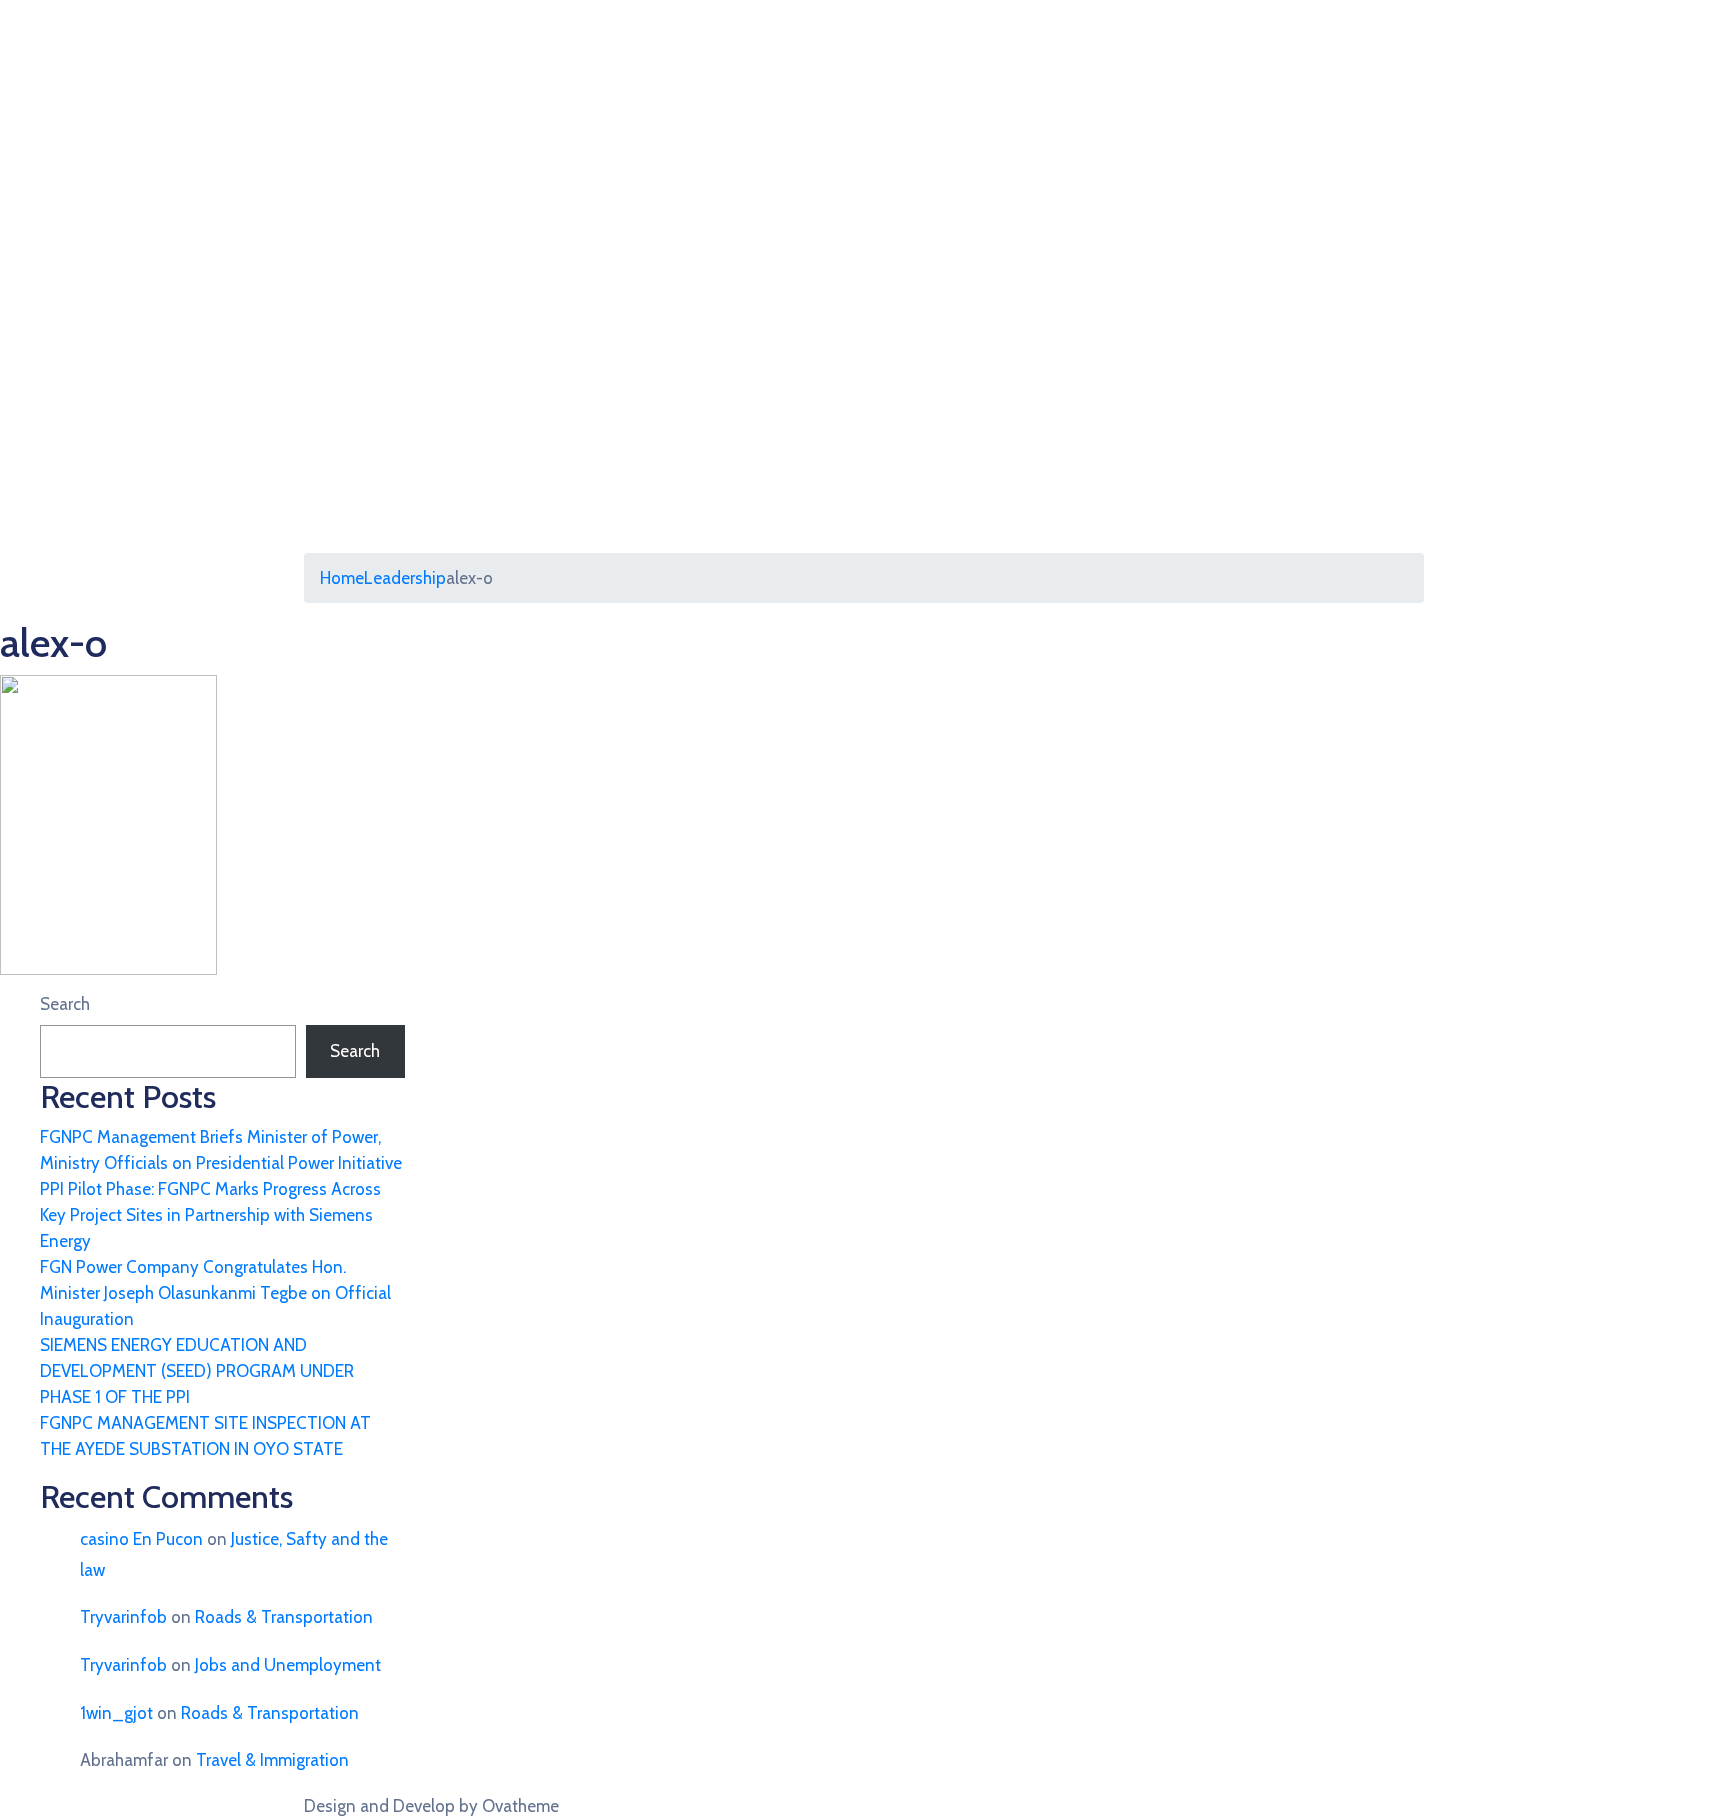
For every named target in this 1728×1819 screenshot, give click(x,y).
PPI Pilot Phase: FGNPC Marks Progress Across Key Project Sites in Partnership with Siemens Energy (210, 1215)
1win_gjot (116, 1713)
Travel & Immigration (272, 1760)
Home (342, 578)
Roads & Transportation (284, 1617)
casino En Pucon (141, 1539)
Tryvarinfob (123, 1617)
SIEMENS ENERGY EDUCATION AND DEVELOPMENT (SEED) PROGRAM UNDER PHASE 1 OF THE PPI (197, 1371)
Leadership (405, 578)
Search (65, 1004)
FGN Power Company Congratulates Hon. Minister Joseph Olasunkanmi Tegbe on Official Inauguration (215, 1293)
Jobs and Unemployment (288, 1665)
